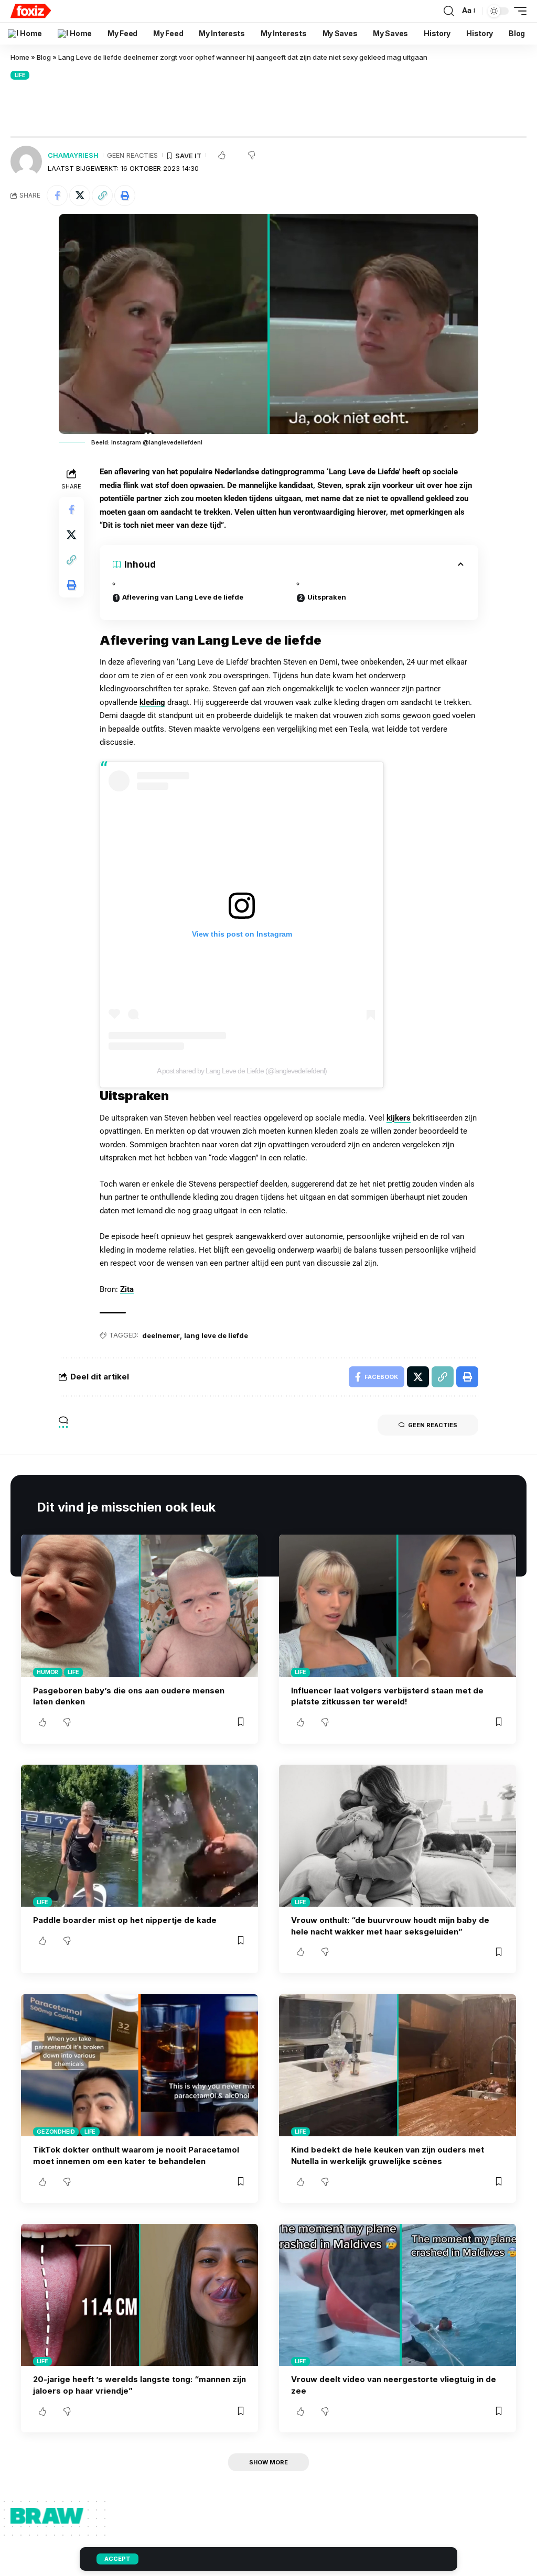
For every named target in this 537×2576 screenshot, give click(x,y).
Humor (47, 1672)
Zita (127, 1289)
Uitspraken (327, 597)
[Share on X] (80, 195)
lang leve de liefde (216, 1335)
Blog (44, 57)
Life (20, 75)
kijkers (399, 1118)
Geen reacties (132, 155)
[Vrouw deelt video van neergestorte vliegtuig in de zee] (398, 2295)
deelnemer (161, 1335)
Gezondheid (56, 2132)
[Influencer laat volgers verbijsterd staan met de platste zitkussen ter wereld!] (398, 1606)
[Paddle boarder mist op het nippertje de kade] (139, 1836)
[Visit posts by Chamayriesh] (26, 161)
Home (20, 57)
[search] (449, 11)
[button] (102, 195)
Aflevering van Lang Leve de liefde (183, 597)
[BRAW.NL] (31, 11)
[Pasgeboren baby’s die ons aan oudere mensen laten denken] (139, 1606)
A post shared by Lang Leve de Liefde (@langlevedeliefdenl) (242, 1071)
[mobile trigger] (518, 11)
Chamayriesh (73, 155)
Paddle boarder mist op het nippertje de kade (125, 1920)
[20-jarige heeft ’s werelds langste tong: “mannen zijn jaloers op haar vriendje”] (139, 2295)
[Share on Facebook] (57, 195)
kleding (152, 702)
